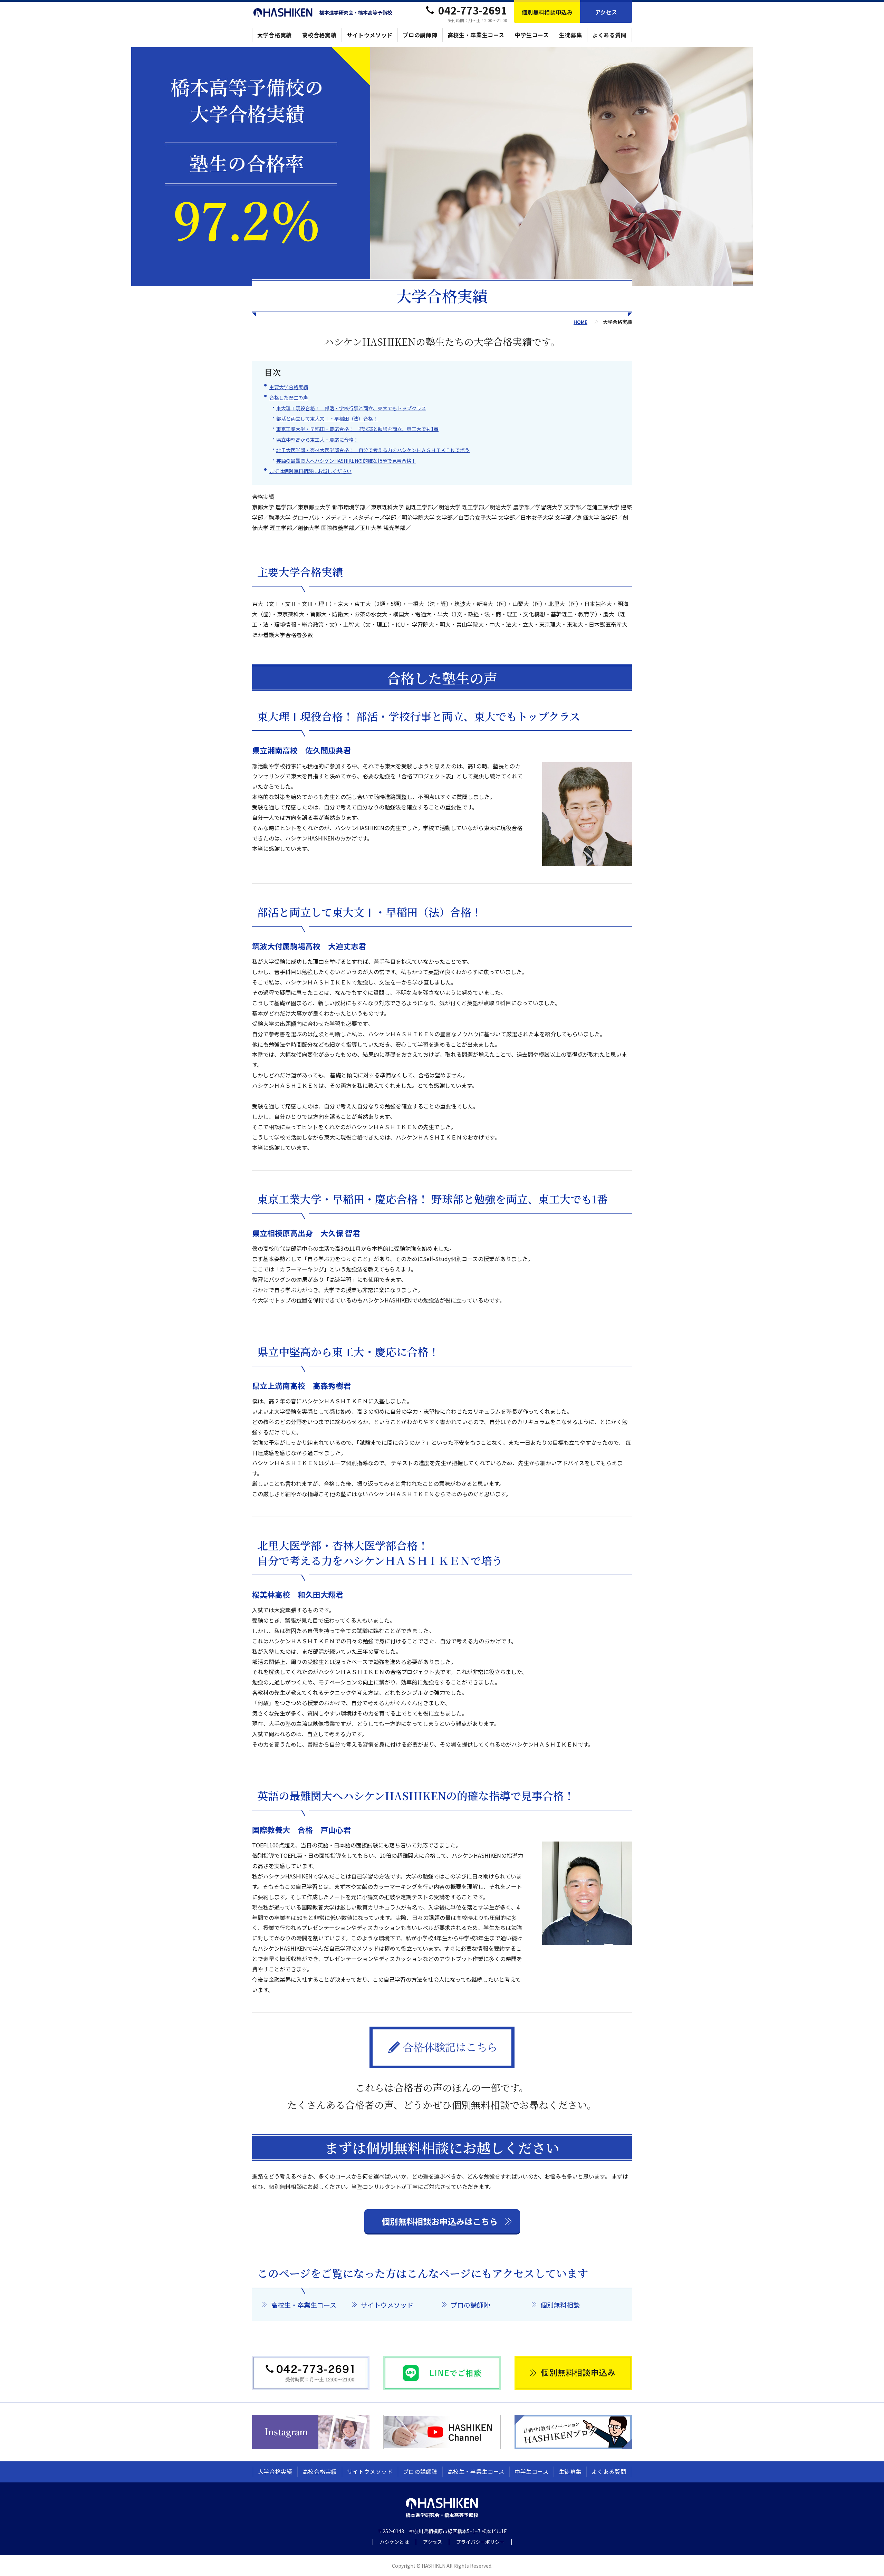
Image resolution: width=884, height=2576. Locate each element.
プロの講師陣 (420, 35)
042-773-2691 (473, 10)
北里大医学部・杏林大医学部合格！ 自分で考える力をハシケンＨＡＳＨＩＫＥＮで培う (373, 450)
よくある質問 (609, 35)
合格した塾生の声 (289, 397)
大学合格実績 (275, 35)
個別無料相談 (560, 2305)
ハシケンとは (394, 2542)
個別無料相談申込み (547, 12)
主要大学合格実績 (289, 387)
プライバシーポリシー (480, 2542)
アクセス (606, 12)
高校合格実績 (319, 35)
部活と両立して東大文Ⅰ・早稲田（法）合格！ (327, 419)
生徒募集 (571, 35)
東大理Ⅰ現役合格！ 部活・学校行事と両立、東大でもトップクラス (351, 408)
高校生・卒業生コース (476, 35)
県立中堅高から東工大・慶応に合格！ (317, 440)
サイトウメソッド (370, 35)
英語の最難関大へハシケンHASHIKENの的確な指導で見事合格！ (346, 461)
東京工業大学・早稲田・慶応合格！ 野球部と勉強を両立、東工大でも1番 (357, 429)
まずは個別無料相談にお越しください (310, 471)
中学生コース (532, 35)
